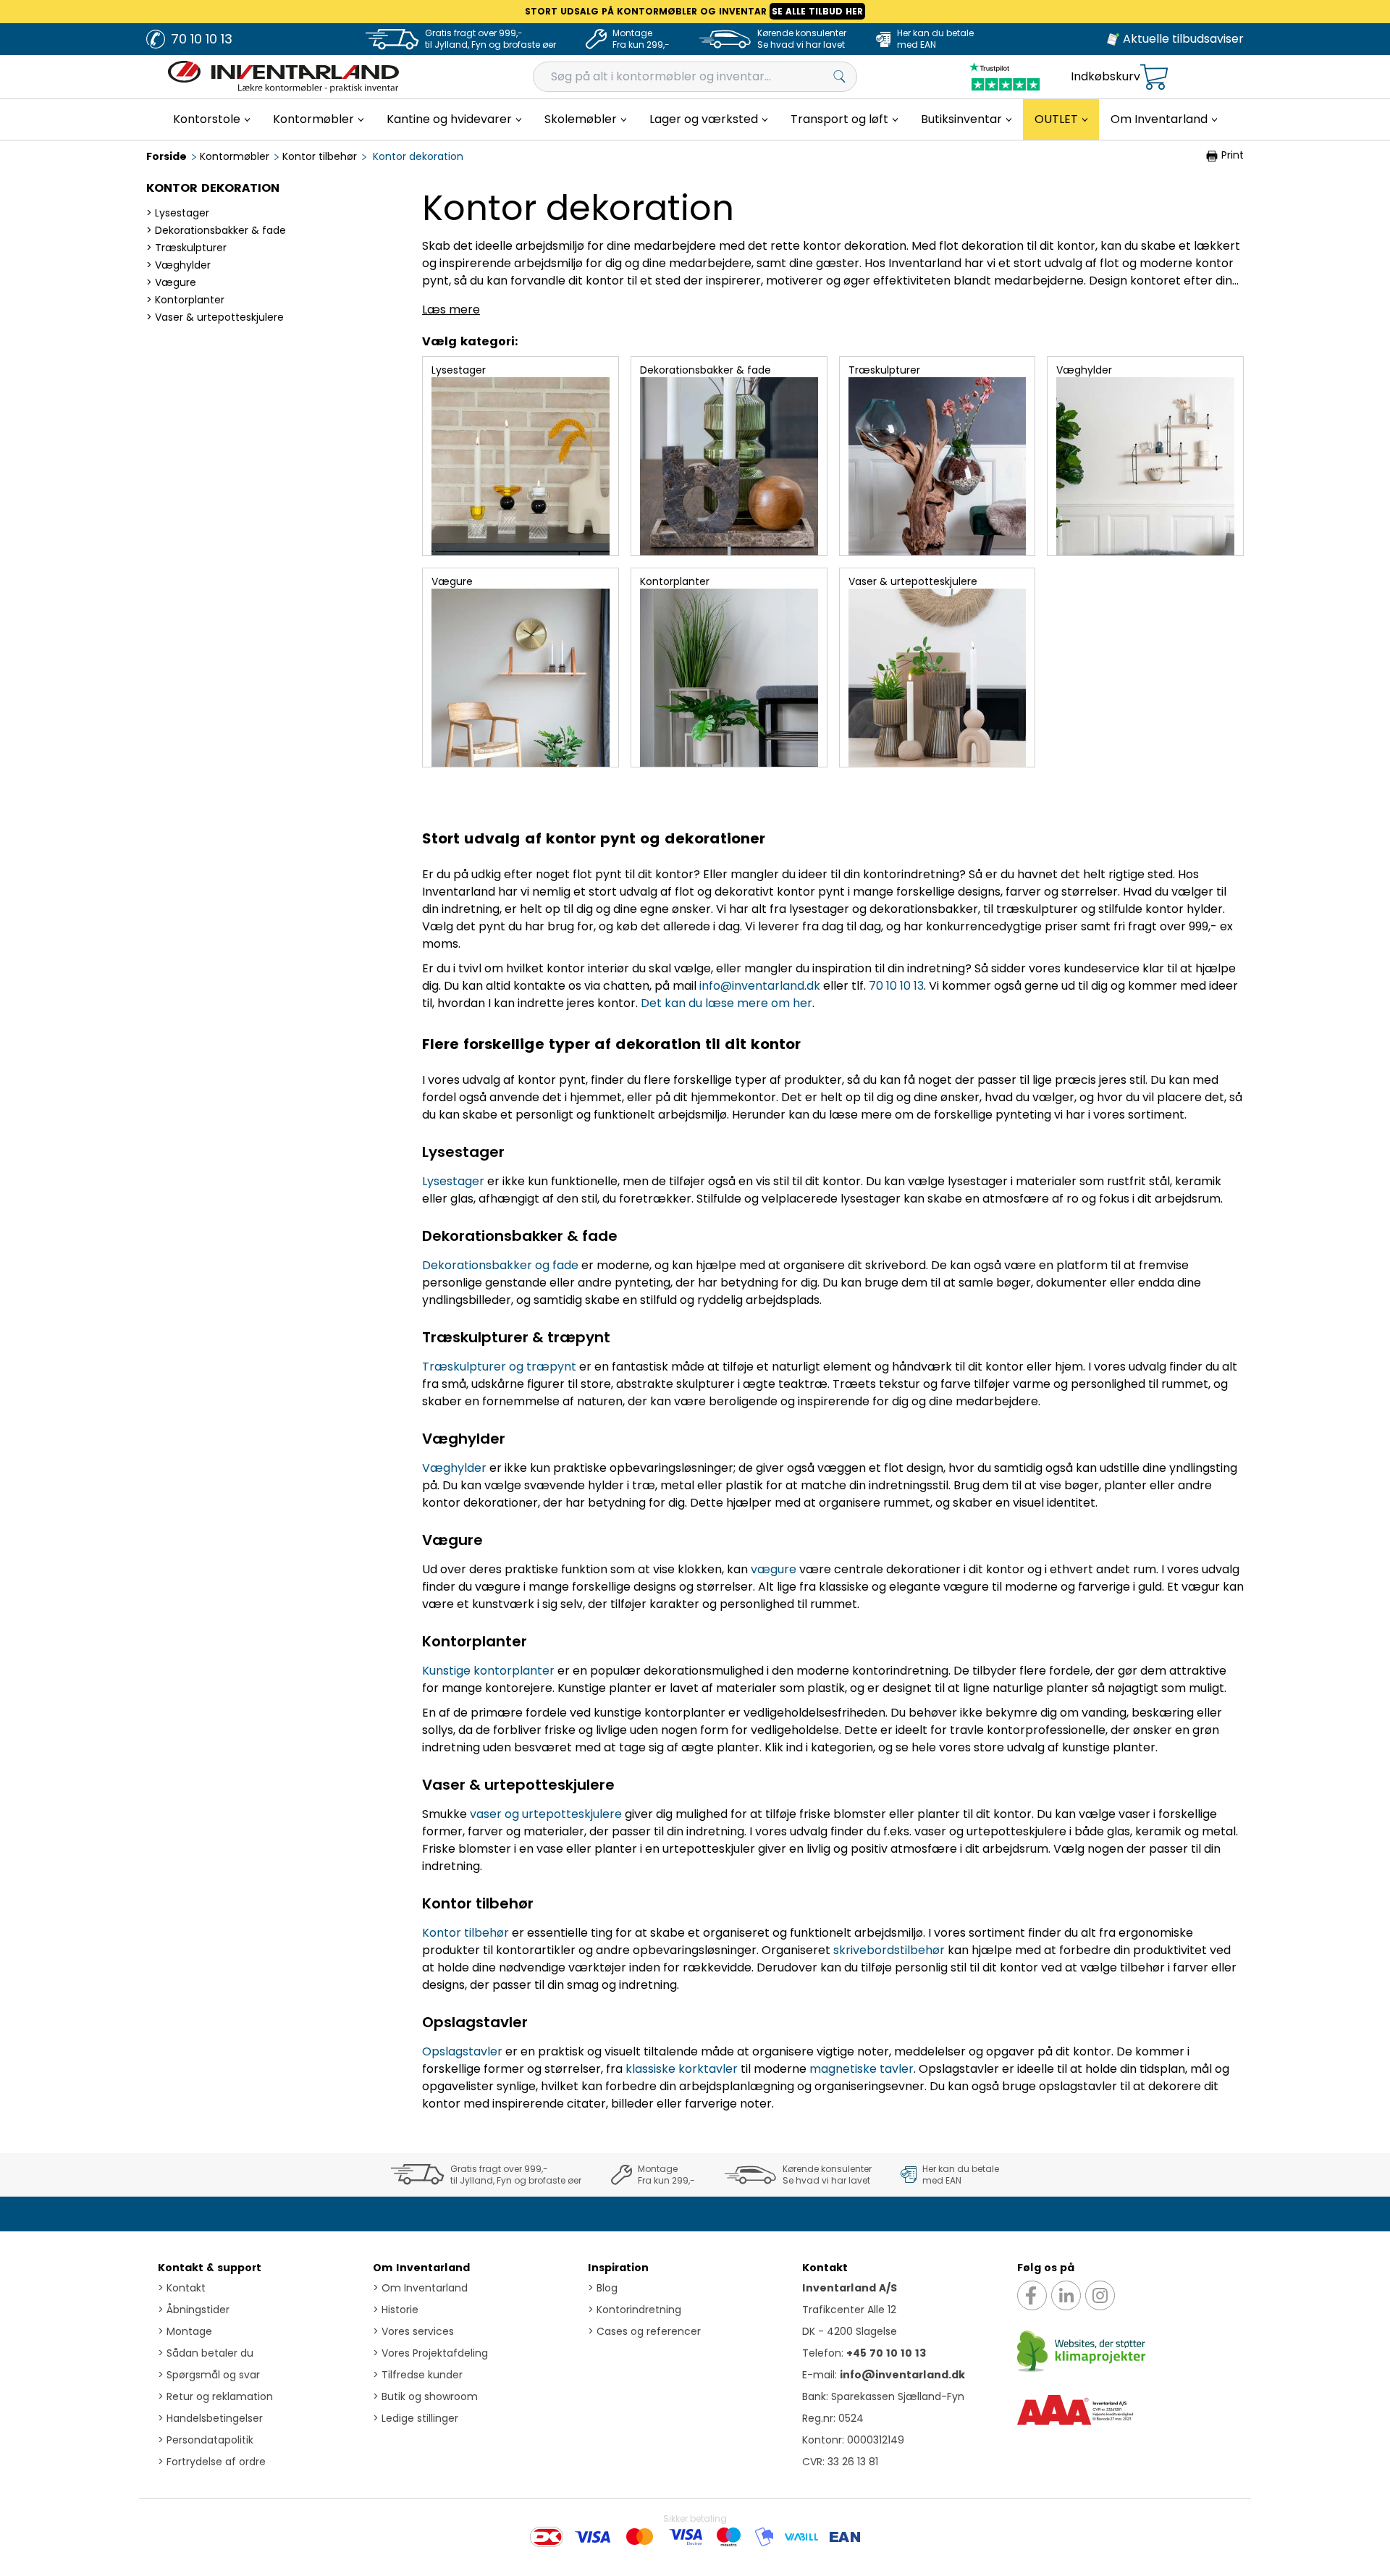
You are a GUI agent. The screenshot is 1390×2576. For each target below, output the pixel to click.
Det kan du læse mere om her (726, 1003)
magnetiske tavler (862, 2069)
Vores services (413, 2331)
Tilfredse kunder (418, 2375)
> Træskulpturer (186, 248)
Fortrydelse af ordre (212, 2462)
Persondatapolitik (206, 2440)
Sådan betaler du (206, 2353)
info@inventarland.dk (760, 986)
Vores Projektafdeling (430, 2353)
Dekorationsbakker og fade (500, 1265)
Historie (396, 2310)
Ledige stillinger (416, 2418)
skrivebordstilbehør (889, 1950)
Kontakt (182, 2288)
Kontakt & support (210, 2268)
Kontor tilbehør (466, 1933)
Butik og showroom (425, 2396)
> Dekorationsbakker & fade (216, 230)
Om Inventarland (421, 2268)
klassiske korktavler (682, 2069)
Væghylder (454, 1468)
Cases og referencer (644, 2331)
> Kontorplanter (185, 300)
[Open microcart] (1154, 77)
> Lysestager (178, 213)
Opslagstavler (462, 2051)
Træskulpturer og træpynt (499, 1367)
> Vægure (171, 282)
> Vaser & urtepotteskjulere (215, 317)
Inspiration (618, 2268)
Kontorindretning (635, 2310)
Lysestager (453, 1181)
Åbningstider (194, 2310)
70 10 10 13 (896, 986)
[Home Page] (283, 77)
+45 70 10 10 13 (886, 2353)
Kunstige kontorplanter (488, 1671)
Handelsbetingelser (210, 2418)
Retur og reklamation (215, 2396)
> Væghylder (178, 265)
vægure (774, 1569)
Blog (603, 2288)
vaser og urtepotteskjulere (546, 1814)
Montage (185, 2331)
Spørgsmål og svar (209, 2375)
